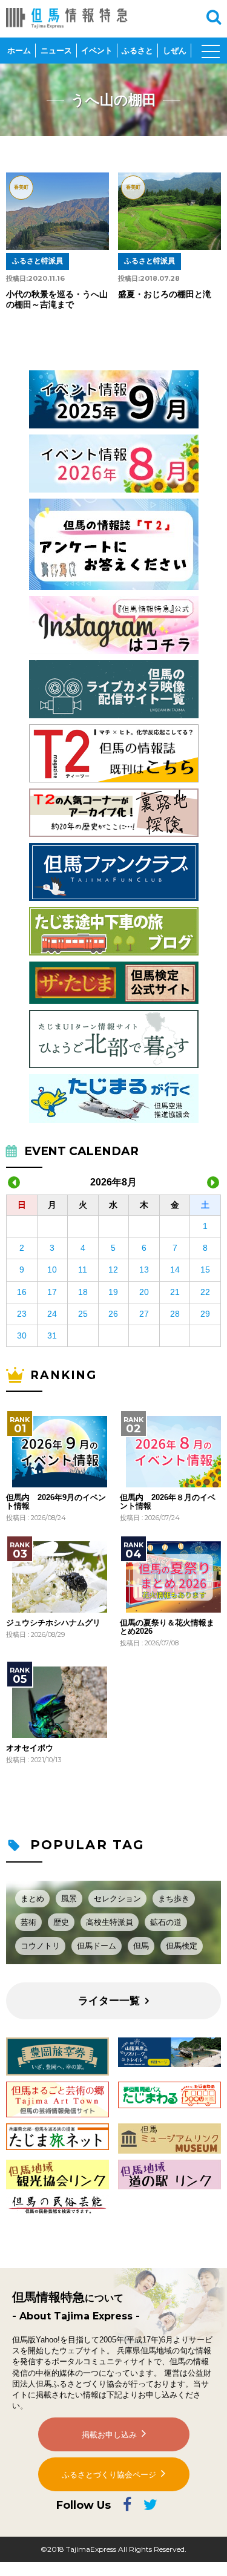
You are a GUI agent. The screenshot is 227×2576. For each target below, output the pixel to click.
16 (22, 1292)
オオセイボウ (30, 1748)
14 (175, 1270)
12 (113, 1270)
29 (205, 1314)
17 (52, 1292)
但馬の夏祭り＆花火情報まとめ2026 (167, 1627)
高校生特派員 (110, 1922)
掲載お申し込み (109, 2435)
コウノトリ (40, 1946)
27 (144, 1314)
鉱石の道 (166, 1922)
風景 (69, 1899)
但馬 (141, 1946)
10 (52, 1270)
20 (144, 1292)
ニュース (56, 51)
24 (52, 1314)
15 (205, 1270)
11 (83, 1270)
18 (83, 1292)
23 (22, 1314)
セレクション (117, 1899)
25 (83, 1314)
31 (52, 1336)
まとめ (32, 1899)
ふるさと (137, 51)
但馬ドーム (97, 1946)
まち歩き (174, 1899)
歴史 (61, 1922)
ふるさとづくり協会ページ (109, 2475)
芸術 (28, 1922)
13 (144, 1270)
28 (175, 1314)
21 (175, 1292)
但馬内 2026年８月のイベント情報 (168, 1502)
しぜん (175, 51)
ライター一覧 (109, 2001)
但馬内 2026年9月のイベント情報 (56, 1502)
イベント (97, 51)
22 (205, 1292)
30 (22, 1336)
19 (113, 1292)
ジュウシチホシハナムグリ (53, 1623)
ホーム (19, 51)
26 (113, 1314)
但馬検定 (182, 1946)
